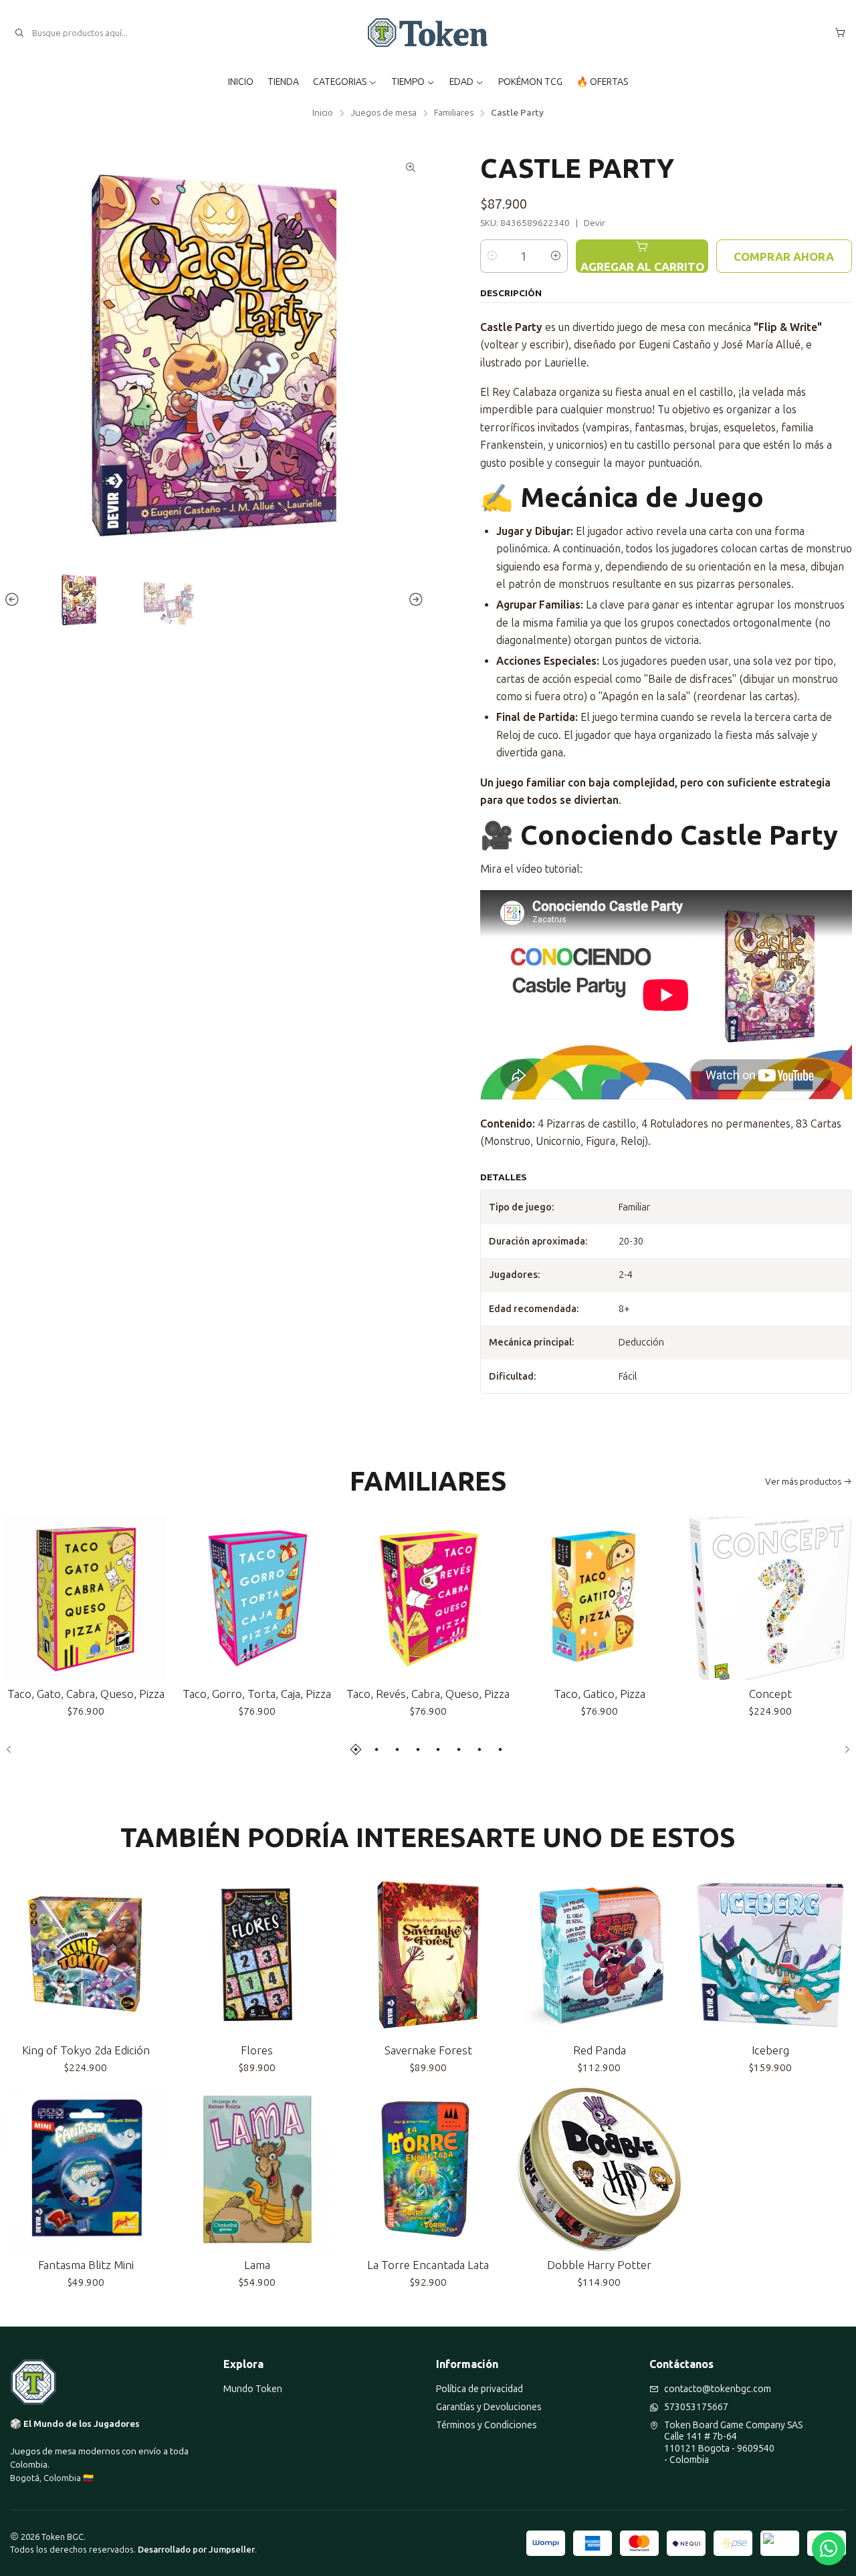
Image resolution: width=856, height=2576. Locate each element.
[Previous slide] (14, 600)
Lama (257, 2265)
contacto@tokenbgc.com (718, 2389)
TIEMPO (408, 82)
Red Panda (600, 2050)
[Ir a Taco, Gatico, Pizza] (599, 1598)
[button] (356, 1749)
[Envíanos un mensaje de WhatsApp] (829, 2549)
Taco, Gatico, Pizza (600, 1694)
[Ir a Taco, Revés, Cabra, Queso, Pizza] (428, 1598)
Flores (257, 2050)
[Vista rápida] (151, 1598)
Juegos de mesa (384, 113)
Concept (770, 1694)
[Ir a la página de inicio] (428, 33)
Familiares (454, 113)
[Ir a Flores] (257, 1955)
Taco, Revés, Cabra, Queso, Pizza (428, 1694)
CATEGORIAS (340, 82)
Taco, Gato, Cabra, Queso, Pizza (86, 1694)
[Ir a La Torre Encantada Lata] (428, 2169)
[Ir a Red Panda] (599, 1955)
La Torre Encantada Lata (428, 2265)
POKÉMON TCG (530, 82)
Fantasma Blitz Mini (86, 2265)
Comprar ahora (784, 256)
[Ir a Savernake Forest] (428, 1955)
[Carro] (840, 33)
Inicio (323, 113)
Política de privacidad (479, 2389)
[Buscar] (19, 33)
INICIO (241, 82)
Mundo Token (253, 2389)
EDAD (461, 82)
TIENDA (283, 82)
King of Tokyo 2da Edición (86, 2050)
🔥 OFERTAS (602, 82)
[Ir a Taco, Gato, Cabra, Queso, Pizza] (86, 1598)
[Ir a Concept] (770, 1598)
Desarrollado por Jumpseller (196, 2550)
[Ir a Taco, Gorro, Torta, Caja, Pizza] (257, 1598)
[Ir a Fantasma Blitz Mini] (86, 2169)
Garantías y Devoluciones (489, 2407)
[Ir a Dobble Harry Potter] (599, 2169)
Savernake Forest (428, 2050)
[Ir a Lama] (257, 2169)
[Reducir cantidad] (492, 256)
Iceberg (770, 2050)
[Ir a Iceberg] (770, 1955)
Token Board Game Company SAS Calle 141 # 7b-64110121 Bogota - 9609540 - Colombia (733, 2443)
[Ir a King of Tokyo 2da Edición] (86, 1955)
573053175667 (696, 2407)
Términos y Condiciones (487, 2425)
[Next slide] (414, 600)
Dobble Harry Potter (599, 2265)
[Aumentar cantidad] (556, 256)
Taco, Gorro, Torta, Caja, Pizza (257, 1694)
